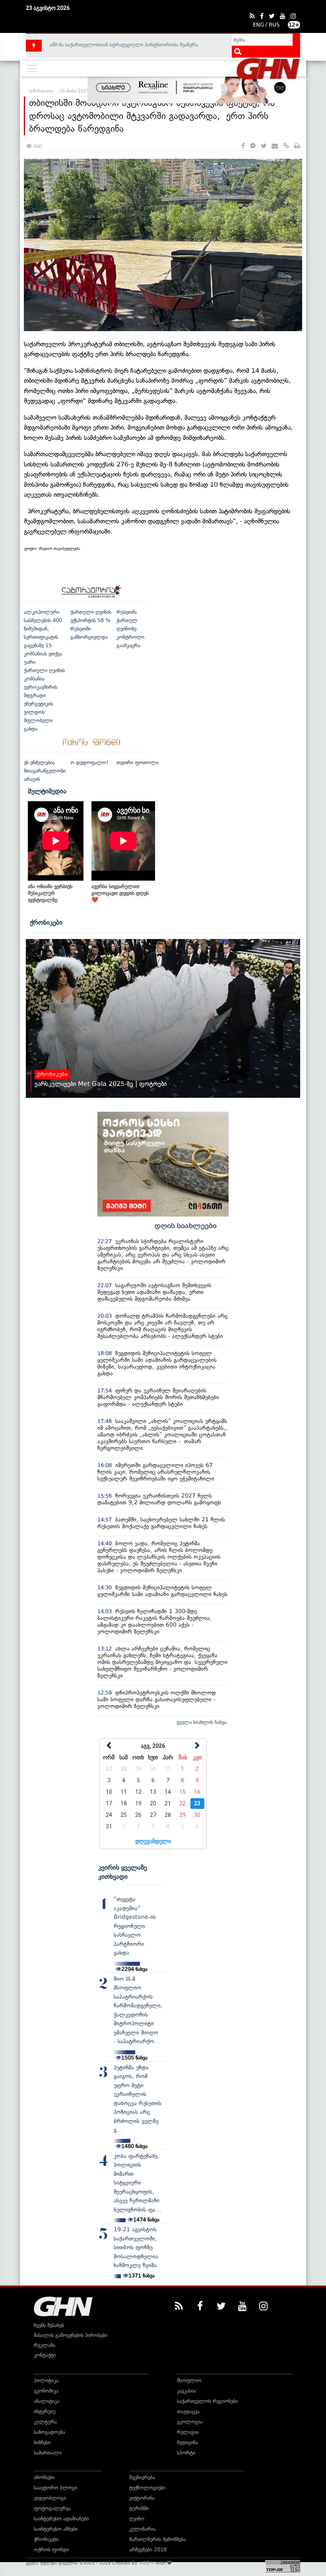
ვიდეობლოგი (50, 2498)
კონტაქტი (45, 2355)
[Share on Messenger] (253, 146)
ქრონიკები (46, 922)
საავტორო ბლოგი (55, 2488)
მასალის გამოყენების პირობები (71, 2335)
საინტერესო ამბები (56, 2529)
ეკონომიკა (46, 2391)
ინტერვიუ (45, 2411)
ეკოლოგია (190, 2422)
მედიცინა (187, 2442)
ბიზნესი (42, 2442)
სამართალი (48, 2453)
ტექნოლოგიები (147, 2488)
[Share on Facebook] (243, 146)
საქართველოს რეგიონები (207, 2401)
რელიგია (188, 2432)
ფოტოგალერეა (52, 2508)
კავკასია (186, 2391)
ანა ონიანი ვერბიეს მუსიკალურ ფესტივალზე (50, 893)
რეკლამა (45, 2345)
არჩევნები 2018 (148, 2550)
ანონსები (44, 2477)
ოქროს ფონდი (51, 2550)
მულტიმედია (47, 791)
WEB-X (147, 2563)
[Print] (297, 146)
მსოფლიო (189, 2380)
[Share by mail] (275, 146)
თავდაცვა (188, 2411)
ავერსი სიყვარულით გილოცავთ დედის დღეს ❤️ (120, 893)
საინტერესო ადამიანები (61, 2519)
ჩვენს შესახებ (49, 2325)
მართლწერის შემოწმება (157, 2539)
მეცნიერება (142, 2477)
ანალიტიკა (47, 2401)
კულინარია (143, 2529)
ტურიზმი (139, 2508)
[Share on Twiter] (264, 146)
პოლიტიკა (46, 2380)
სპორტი (186, 2453)
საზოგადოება (49, 2432)
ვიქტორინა (142, 2498)
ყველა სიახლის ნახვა (202, 1722)
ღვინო (137, 2519)
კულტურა (45, 2422)
